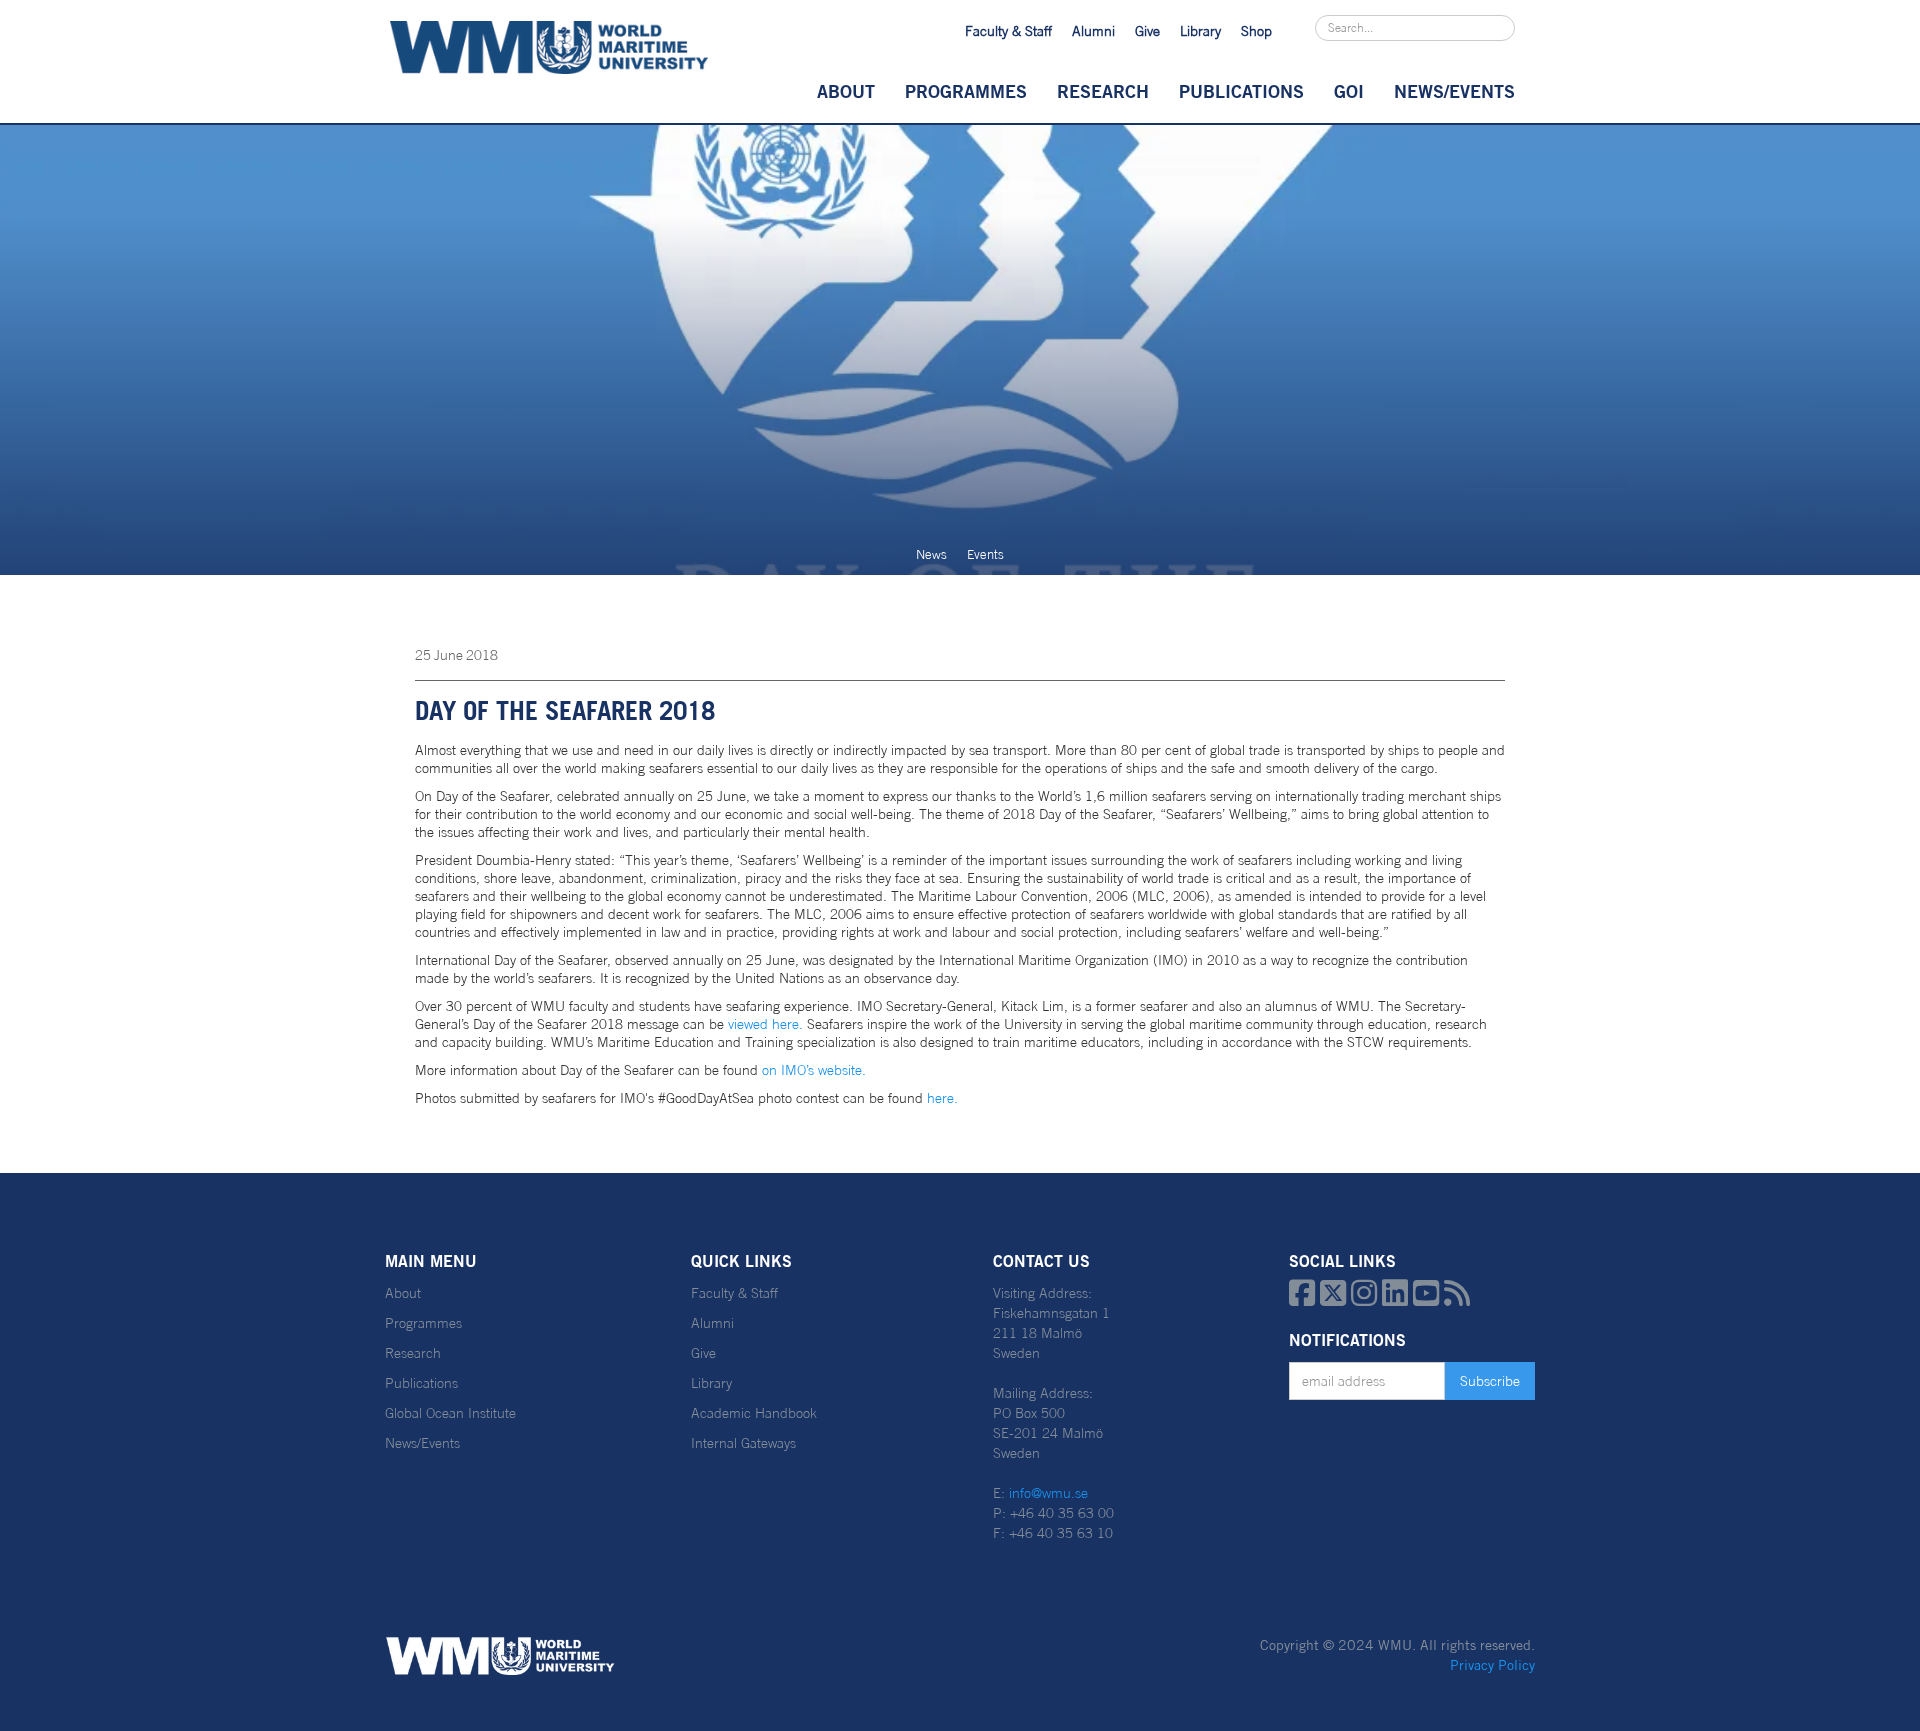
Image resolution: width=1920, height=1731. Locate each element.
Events (985, 554)
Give (1147, 31)
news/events (1454, 91)
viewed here (763, 1024)
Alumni (1093, 31)
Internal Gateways (743, 1443)
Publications (1241, 91)
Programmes (966, 91)
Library (1200, 31)
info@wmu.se (1048, 1493)
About (846, 91)
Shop (1256, 31)
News (931, 554)
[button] (846, 91)
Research (1103, 91)
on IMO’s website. (814, 1070)
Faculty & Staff (1008, 31)
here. (944, 1098)
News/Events (422, 1443)
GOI (1349, 91)
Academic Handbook (754, 1413)
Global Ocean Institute (450, 1413)
